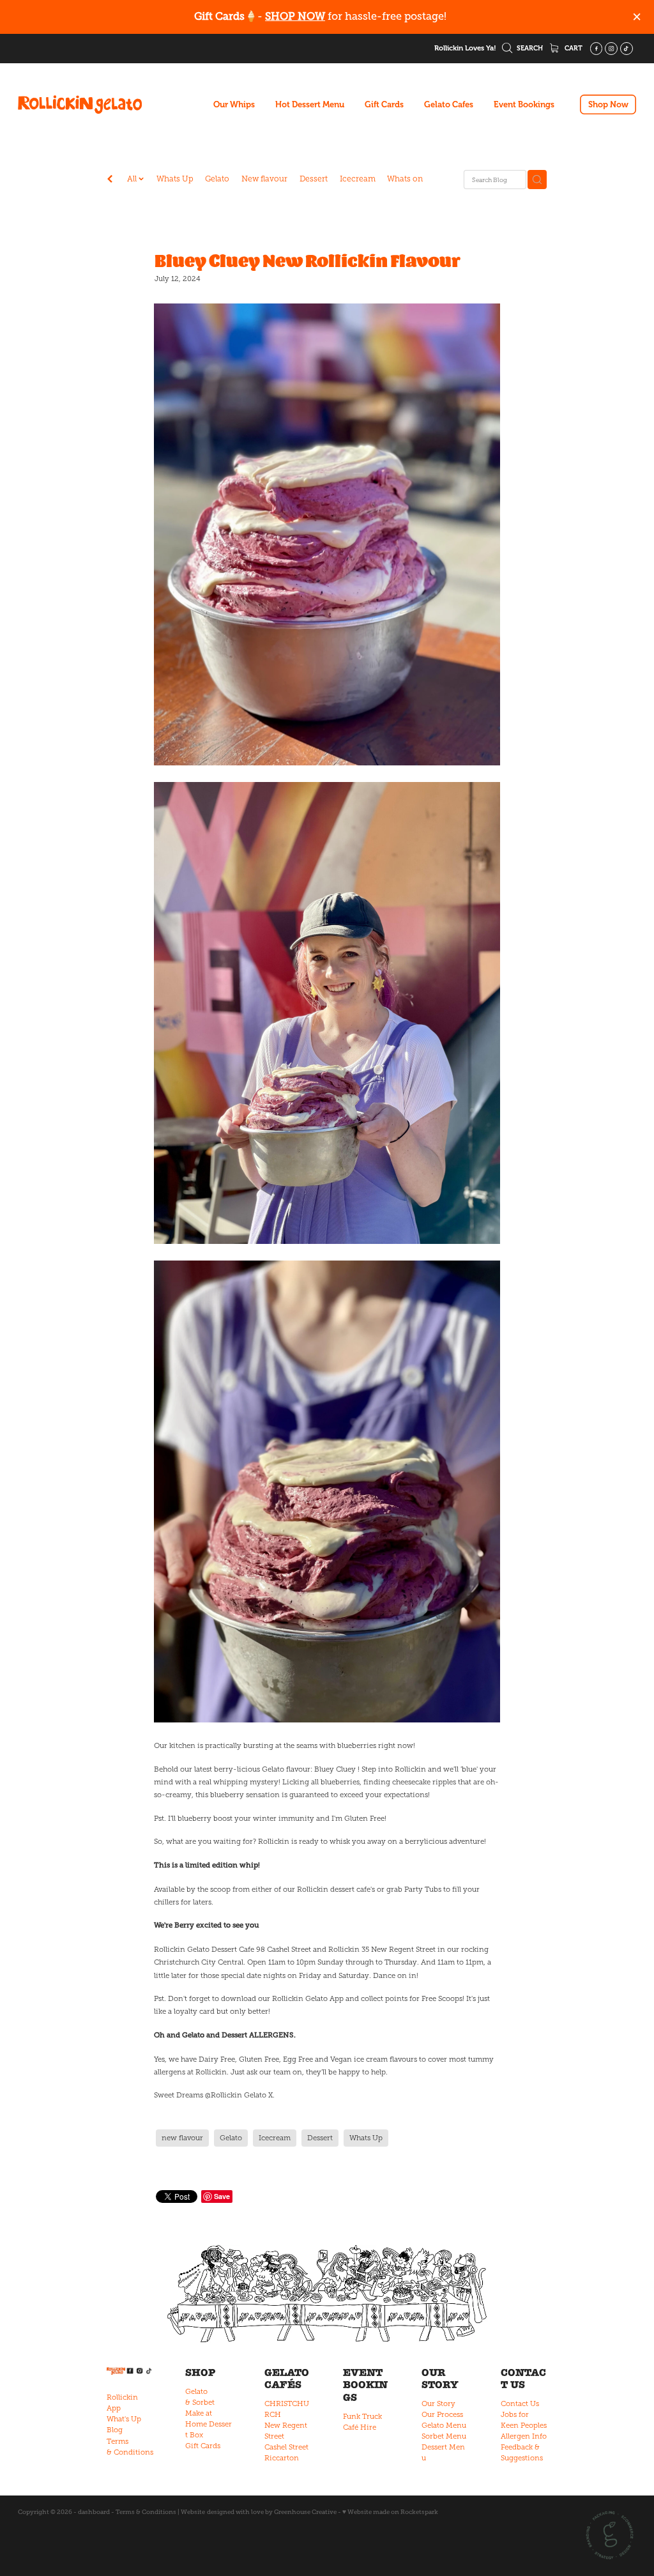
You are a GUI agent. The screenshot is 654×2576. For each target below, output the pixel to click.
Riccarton (282, 2458)
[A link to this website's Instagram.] (611, 49)
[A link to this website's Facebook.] (597, 49)
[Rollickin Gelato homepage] (80, 105)
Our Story (438, 2403)
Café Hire (360, 2427)
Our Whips (234, 104)
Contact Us (520, 2403)
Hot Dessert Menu (310, 104)
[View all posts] (110, 180)
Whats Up (175, 179)
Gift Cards (384, 104)
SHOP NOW (295, 16)
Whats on (405, 179)
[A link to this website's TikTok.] (627, 49)
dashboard (94, 2512)
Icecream (358, 179)
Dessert (314, 179)
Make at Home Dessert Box (209, 2424)
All (133, 179)
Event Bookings (524, 104)
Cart (573, 48)
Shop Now (608, 104)
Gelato (217, 179)
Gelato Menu (444, 2425)
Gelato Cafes (449, 104)
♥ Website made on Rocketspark (390, 2512)
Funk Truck (362, 2416)
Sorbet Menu (444, 2436)
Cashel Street (286, 2447)
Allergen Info (524, 2436)
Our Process (442, 2414)
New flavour (264, 179)
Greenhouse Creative (305, 2512)
